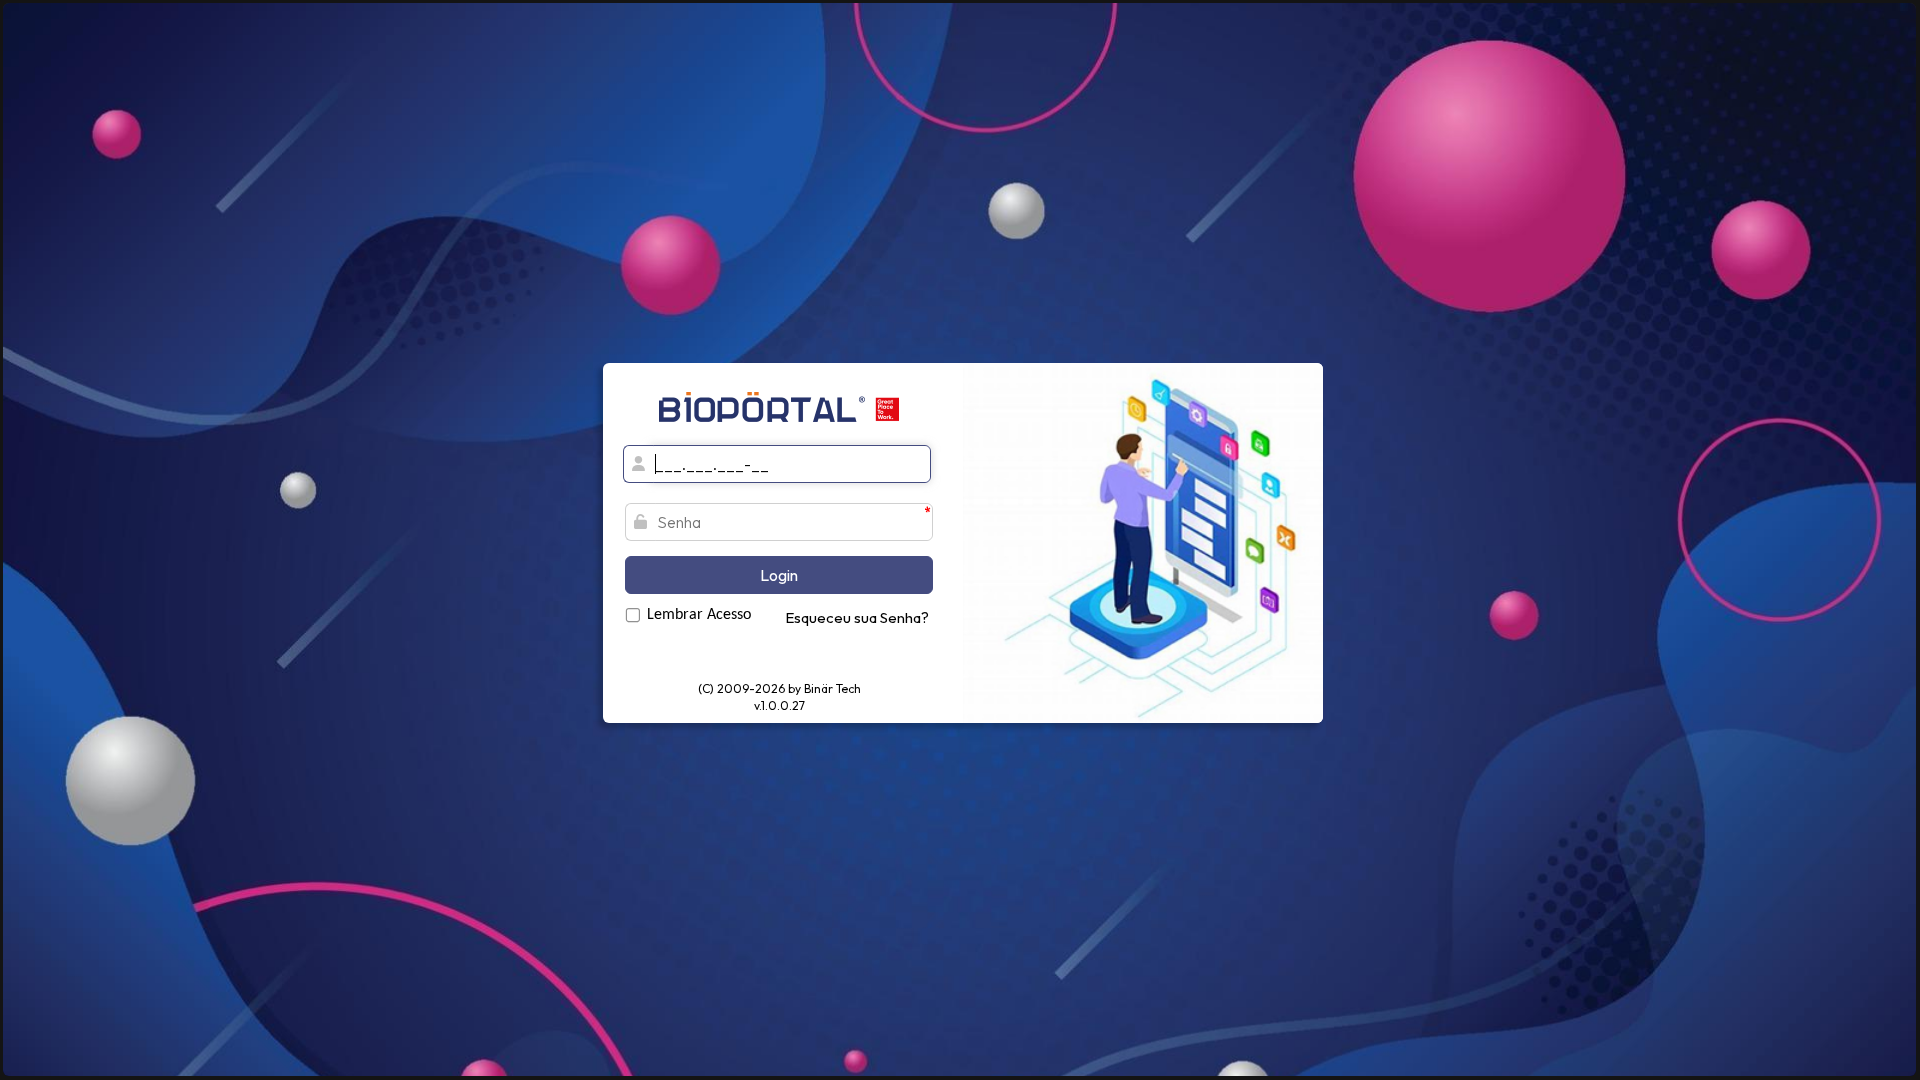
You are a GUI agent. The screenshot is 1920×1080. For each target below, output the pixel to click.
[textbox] (789, 464)
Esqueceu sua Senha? (857, 617)
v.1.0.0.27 (779, 705)
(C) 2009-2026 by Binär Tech (779, 688)
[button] (779, 575)
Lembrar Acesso (699, 615)
